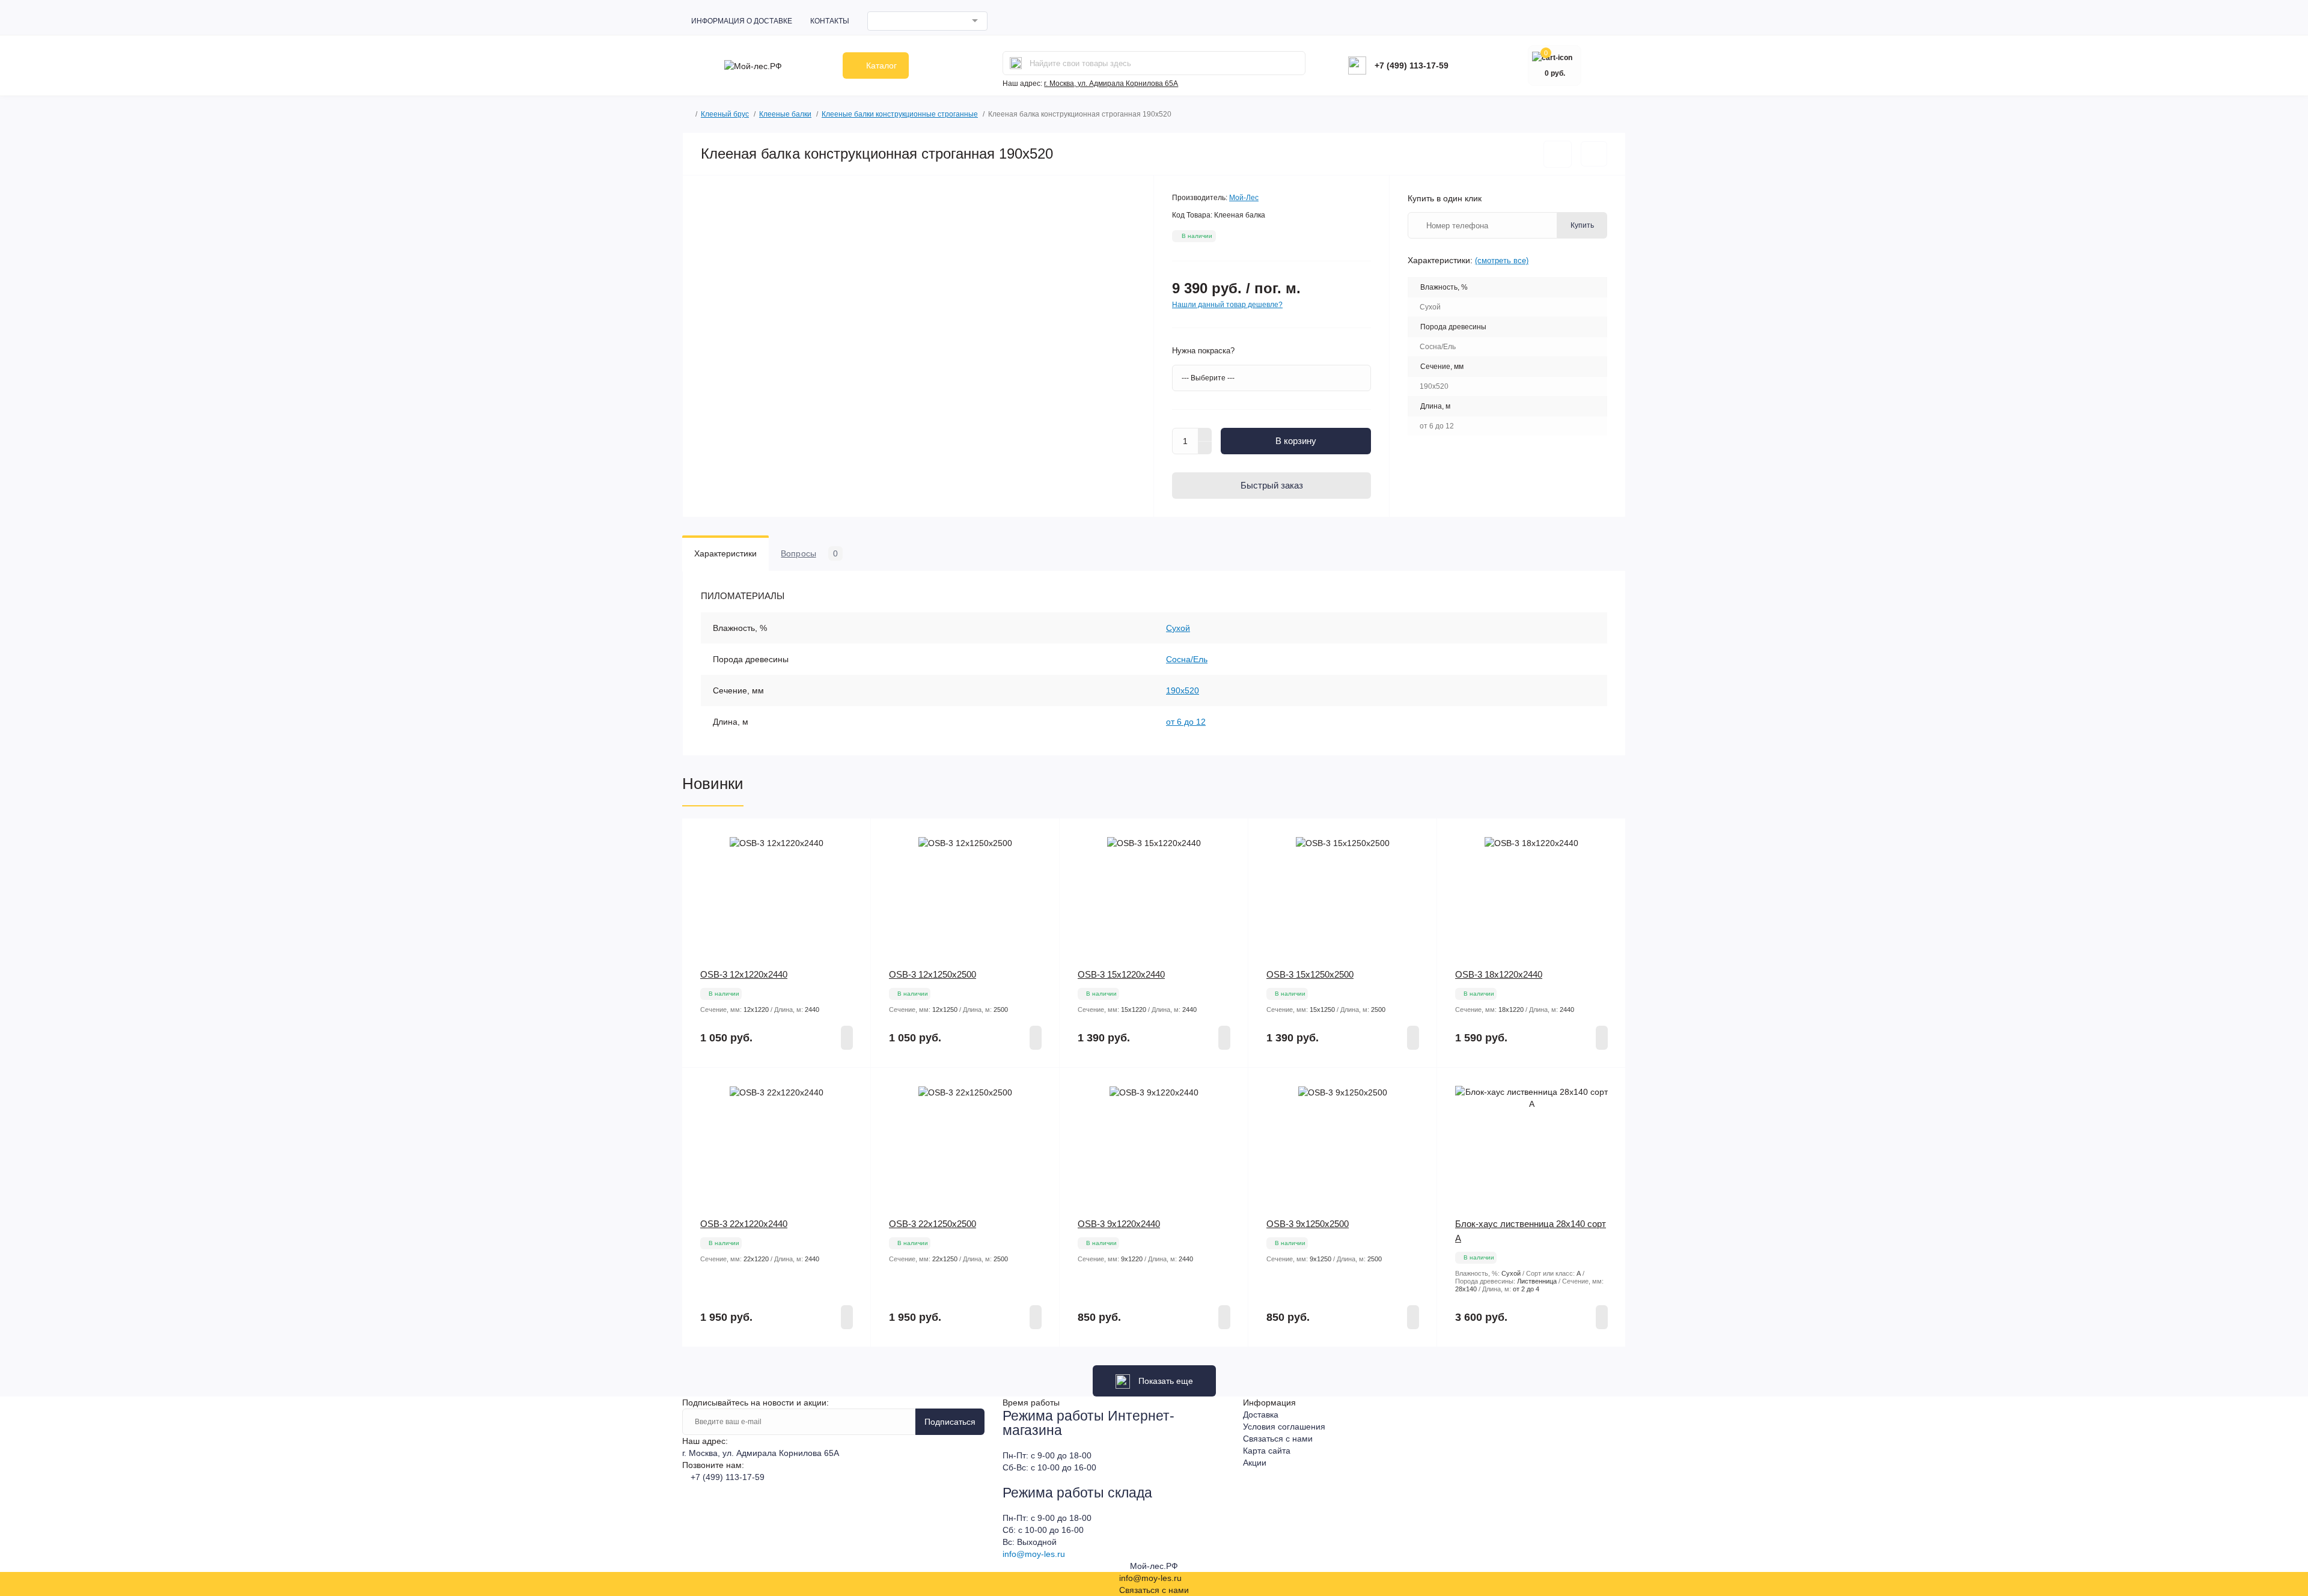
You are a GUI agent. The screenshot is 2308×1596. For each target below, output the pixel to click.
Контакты (830, 21)
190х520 (1183, 690)
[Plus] (1205, 434)
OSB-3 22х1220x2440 (744, 1224)
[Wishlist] (853, 859)
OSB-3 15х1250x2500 (1310, 974)
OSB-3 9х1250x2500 (1308, 1224)
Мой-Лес (1244, 198)
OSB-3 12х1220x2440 (744, 974)
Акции (1255, 1463)
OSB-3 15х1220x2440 (1121, 974)
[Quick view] (853, 836)
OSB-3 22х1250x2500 (933, 1224)
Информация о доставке (742, 21)
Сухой (1178, 628)
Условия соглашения (1284, 1427)
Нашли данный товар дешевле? (1227, 305)
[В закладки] (1558, 154)
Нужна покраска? (1203, 351)
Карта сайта (1267, 1451)
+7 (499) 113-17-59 (1412, 65)
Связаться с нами (1278, 1439)
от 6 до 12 (1186, 722)
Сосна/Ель (1187, 659)
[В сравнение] (1594, 154)
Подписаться (950, 1422)
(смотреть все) (1502, 260)
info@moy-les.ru (1034, 1554)
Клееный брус (725, 114)
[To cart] (847, 1038)
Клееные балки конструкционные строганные (900, 114)
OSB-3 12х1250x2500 (933, 974)
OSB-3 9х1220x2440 (1119, 1224)
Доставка (1261, 1415)
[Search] (1016, 63)
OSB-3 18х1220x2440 (1499, 974)
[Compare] (853, 882)
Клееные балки (785, 114)
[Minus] (1205, 448)
